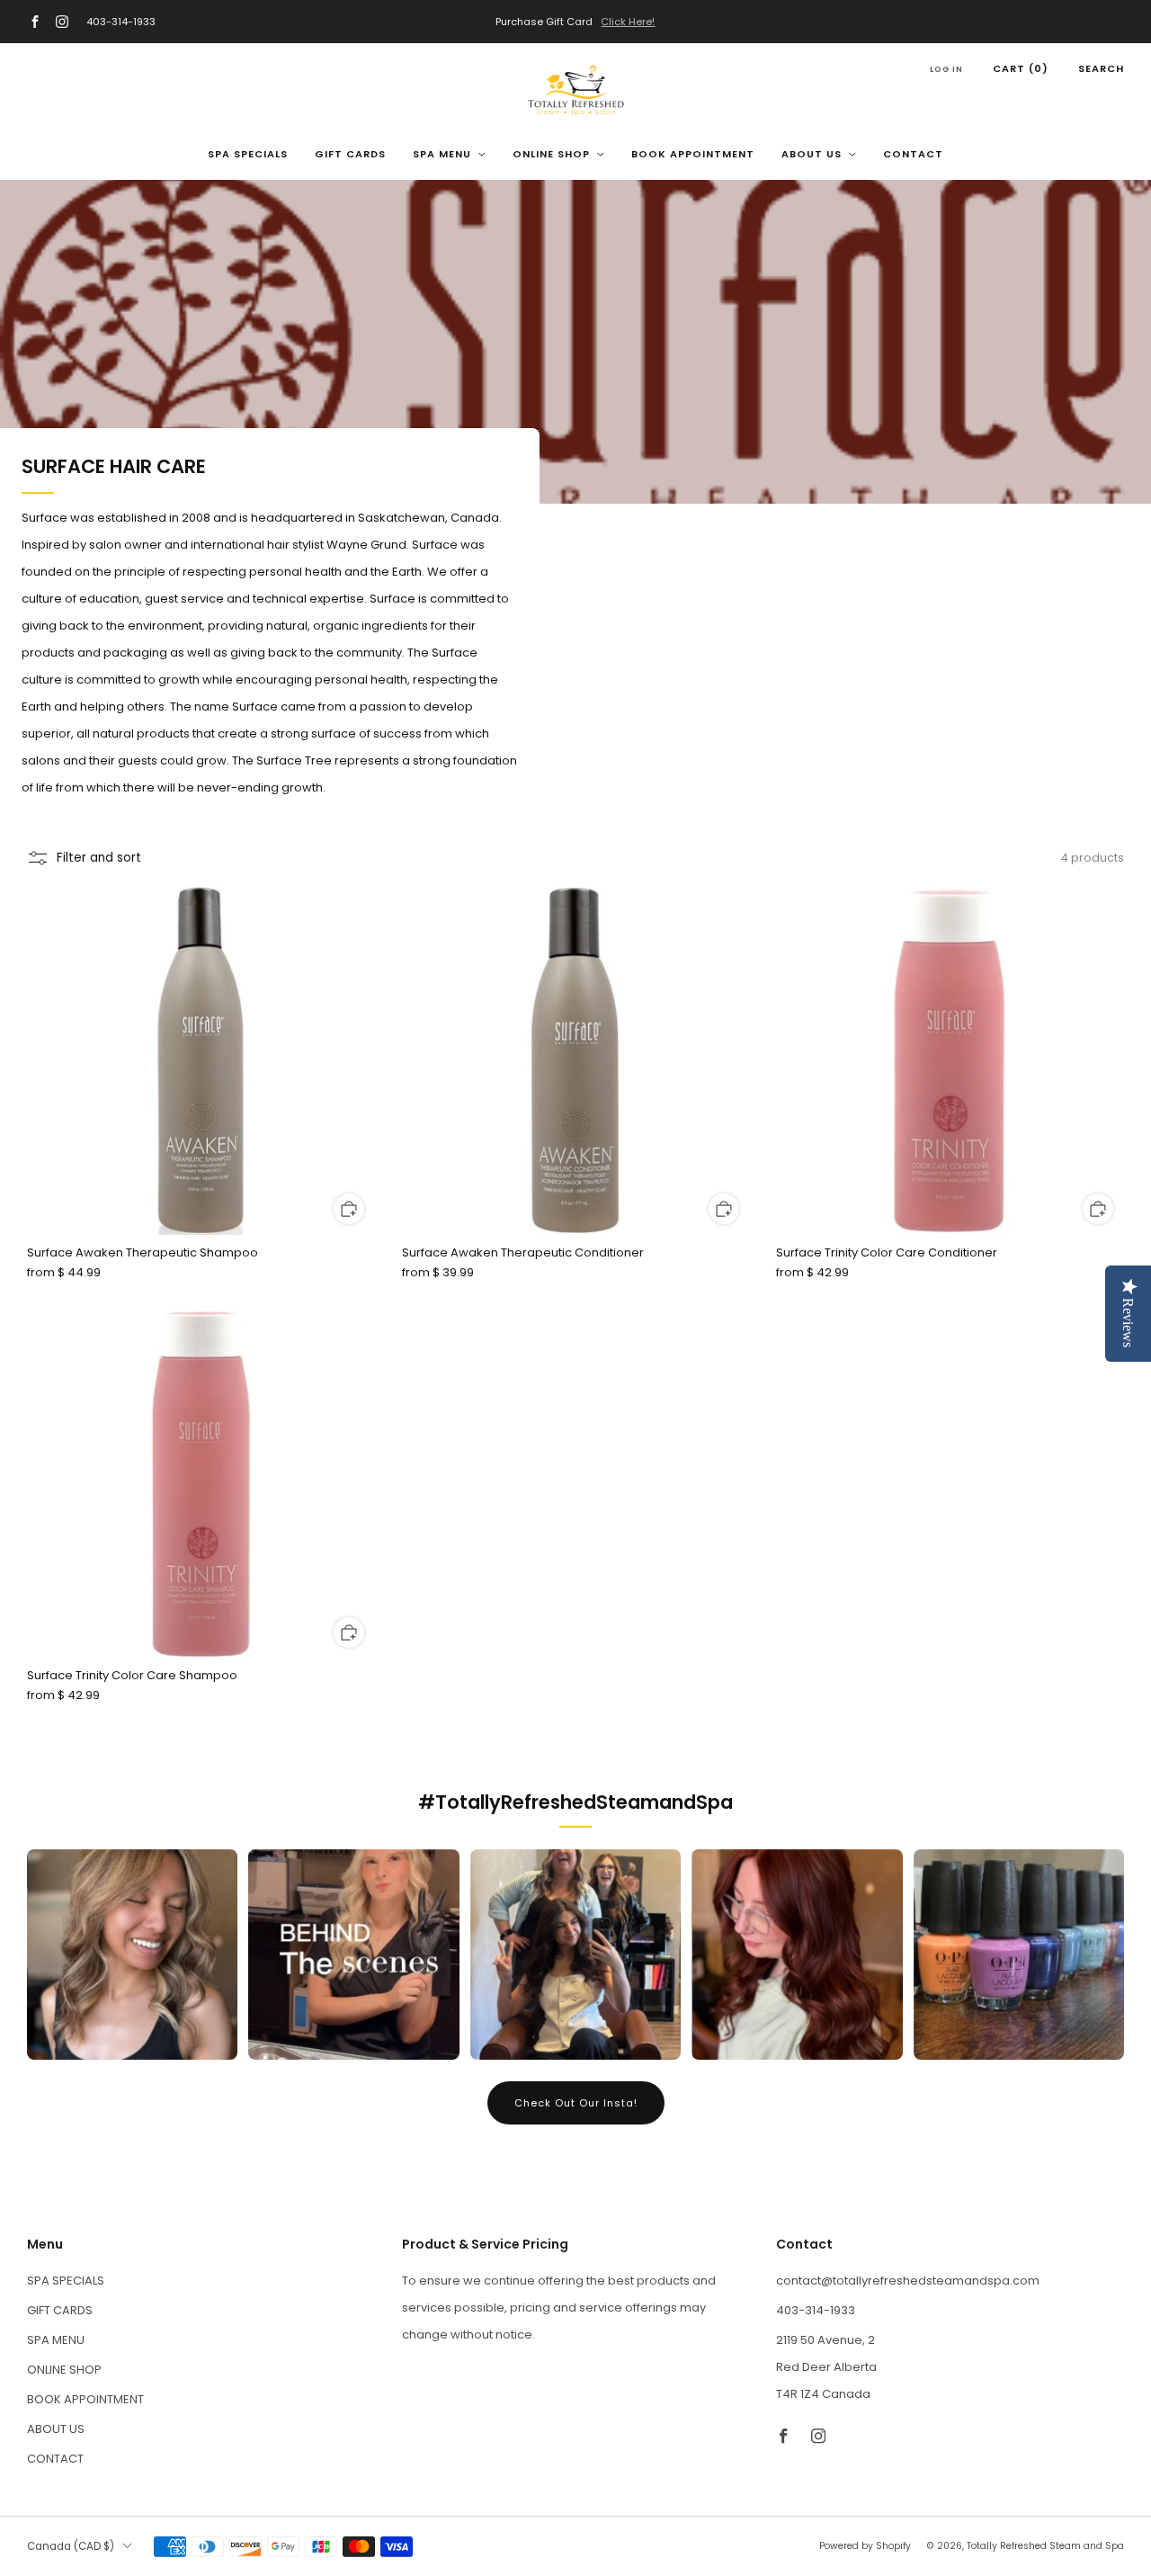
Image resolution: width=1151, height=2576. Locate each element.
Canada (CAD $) (71, 2546)
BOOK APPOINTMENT (693, 154)
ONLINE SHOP (551, 154)
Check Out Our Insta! (576, 2103)
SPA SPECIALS (248, 154)
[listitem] (576, 22)
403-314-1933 (121, 22)
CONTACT (913, 154)
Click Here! (628, 22)
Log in (946, 69)
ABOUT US (812, 154)
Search (1101, 68)
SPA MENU (442, 154)
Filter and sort (99, 858)
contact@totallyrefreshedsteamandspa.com (908, 2281)
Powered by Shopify (865, 2546)
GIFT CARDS (350, 154)
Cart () (1021, 68)
